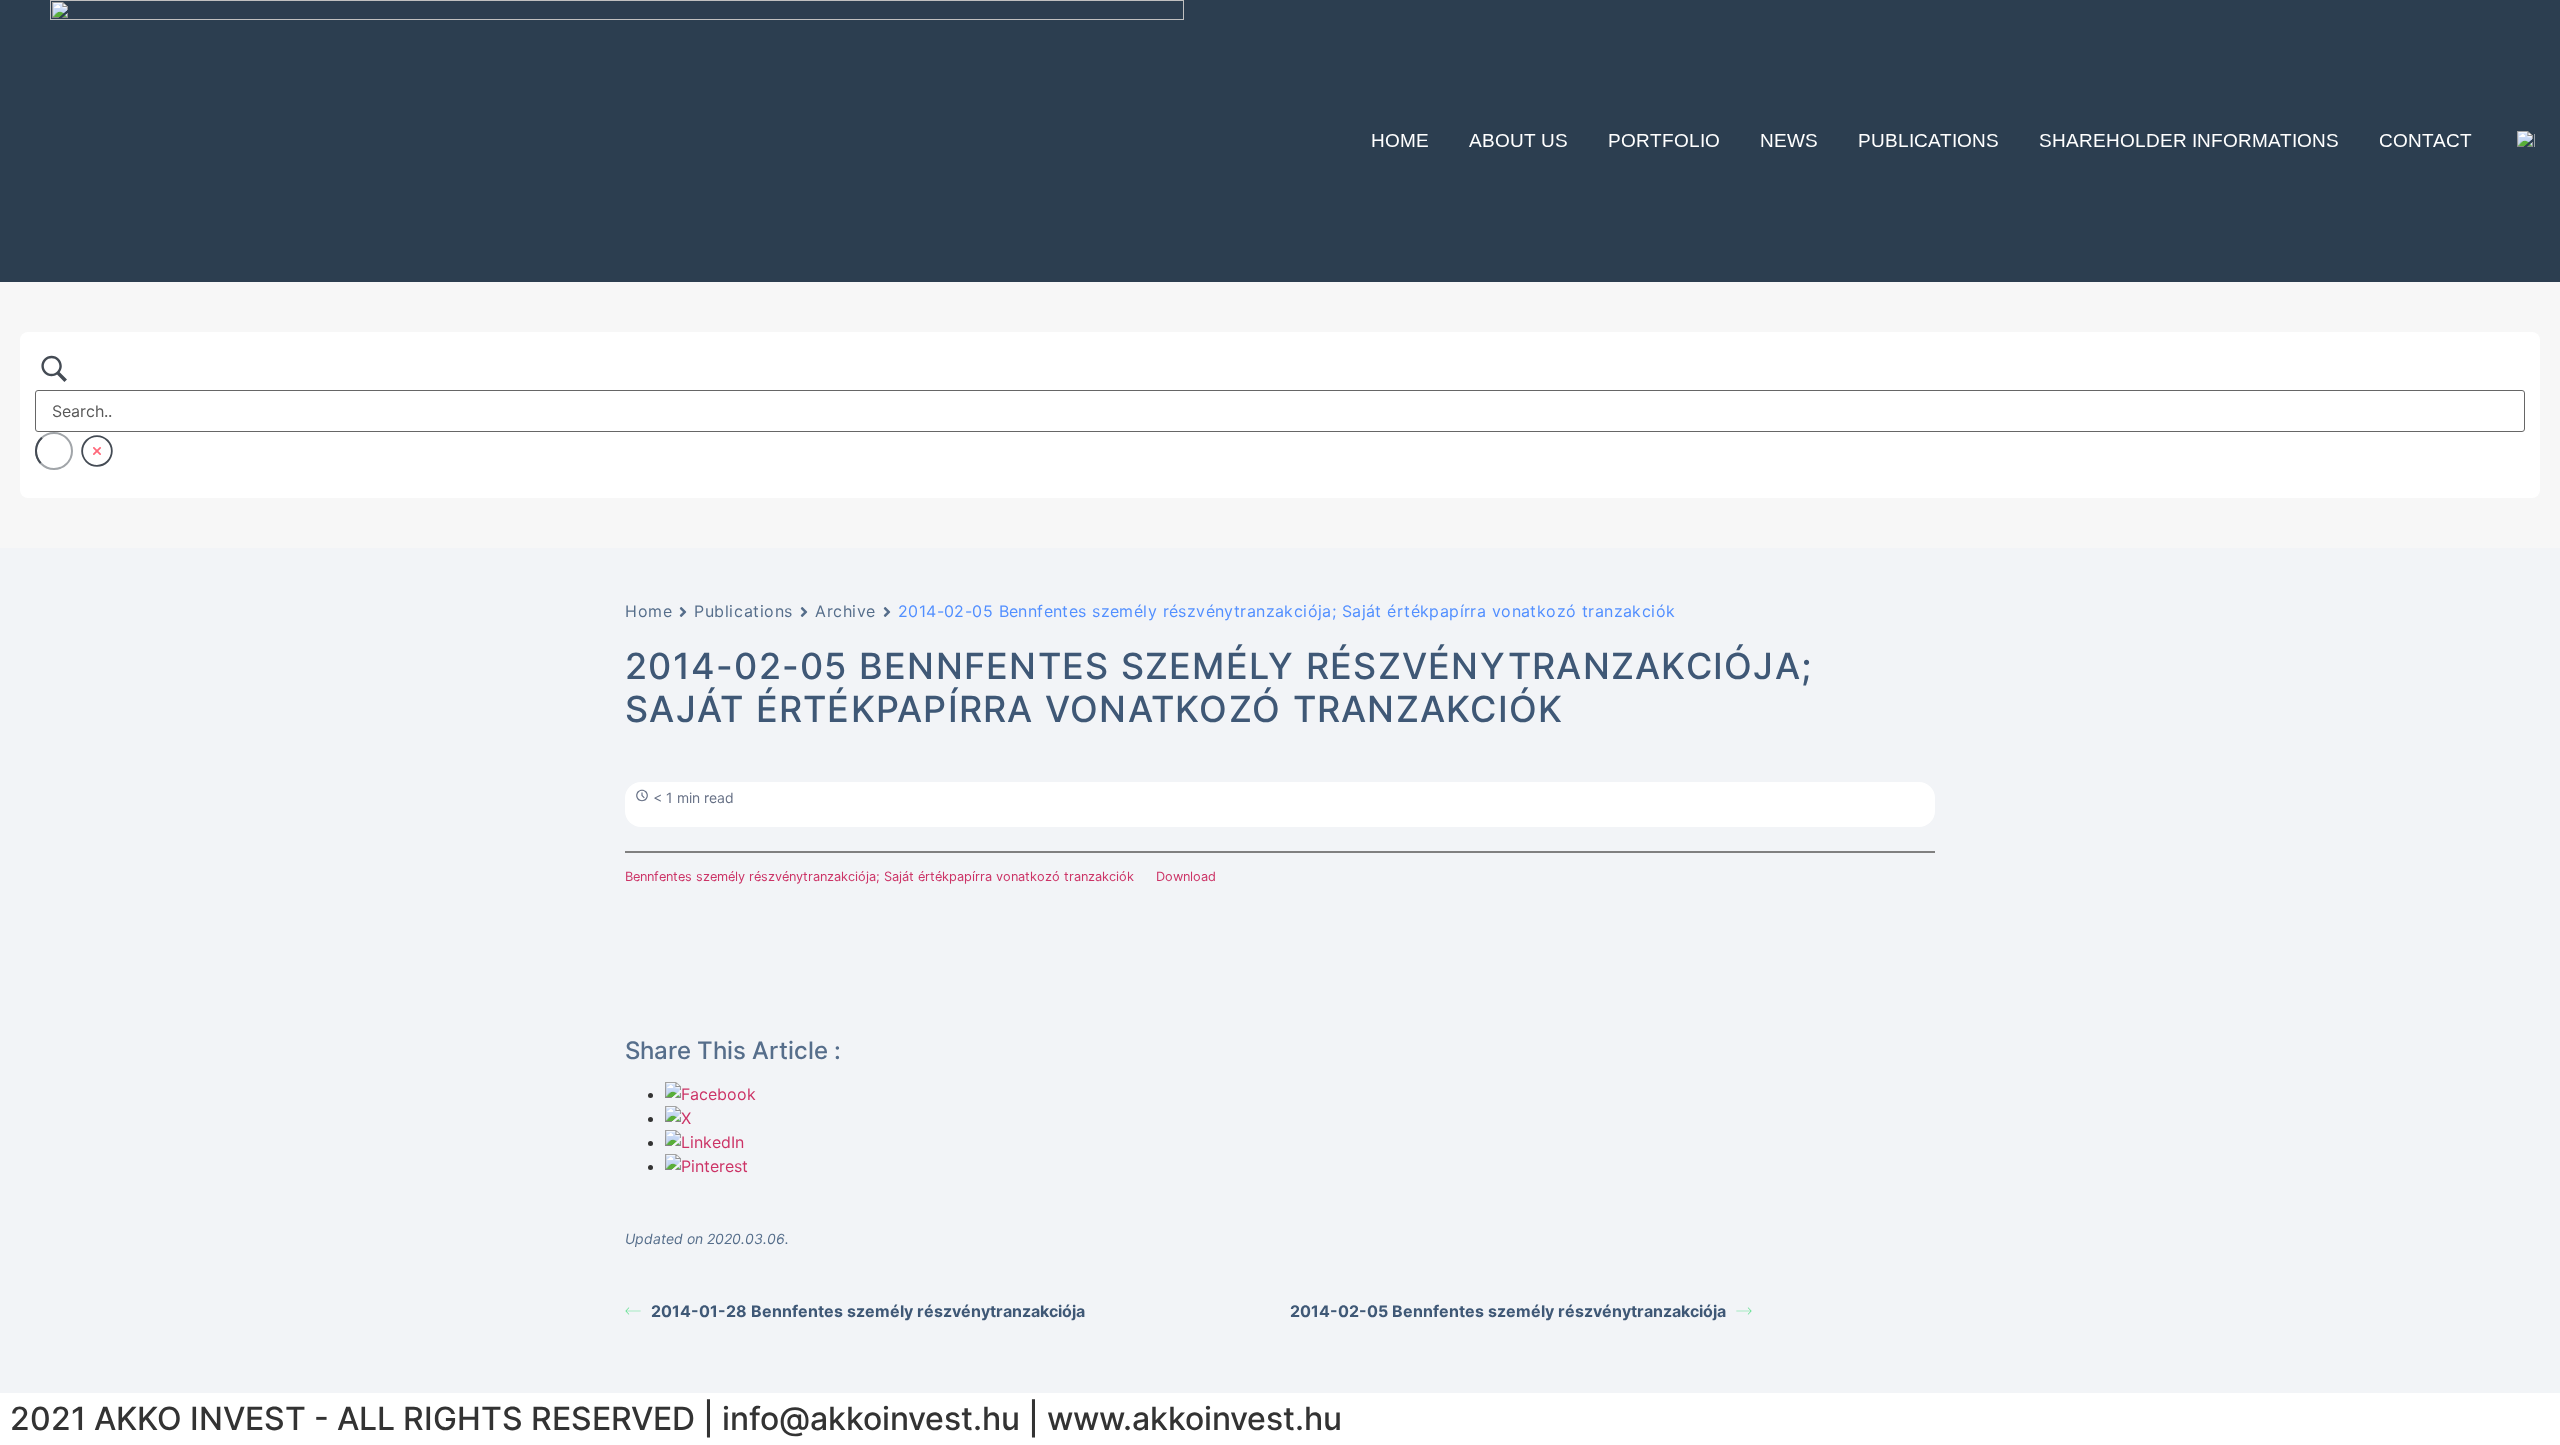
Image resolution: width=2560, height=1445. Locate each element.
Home (1400, 140)
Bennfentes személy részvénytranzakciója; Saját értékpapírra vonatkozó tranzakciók (879, 876)
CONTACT (2425, 140)
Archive (845, 611)
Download (1186, 876)
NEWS (1789, 140)
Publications (1928, 140)
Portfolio (1664, 140)
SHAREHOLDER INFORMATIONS (2189, 140)
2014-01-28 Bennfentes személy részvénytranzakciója (868, 1311)
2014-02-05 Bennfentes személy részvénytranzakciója (1508, 1311)
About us (1518, 140)
